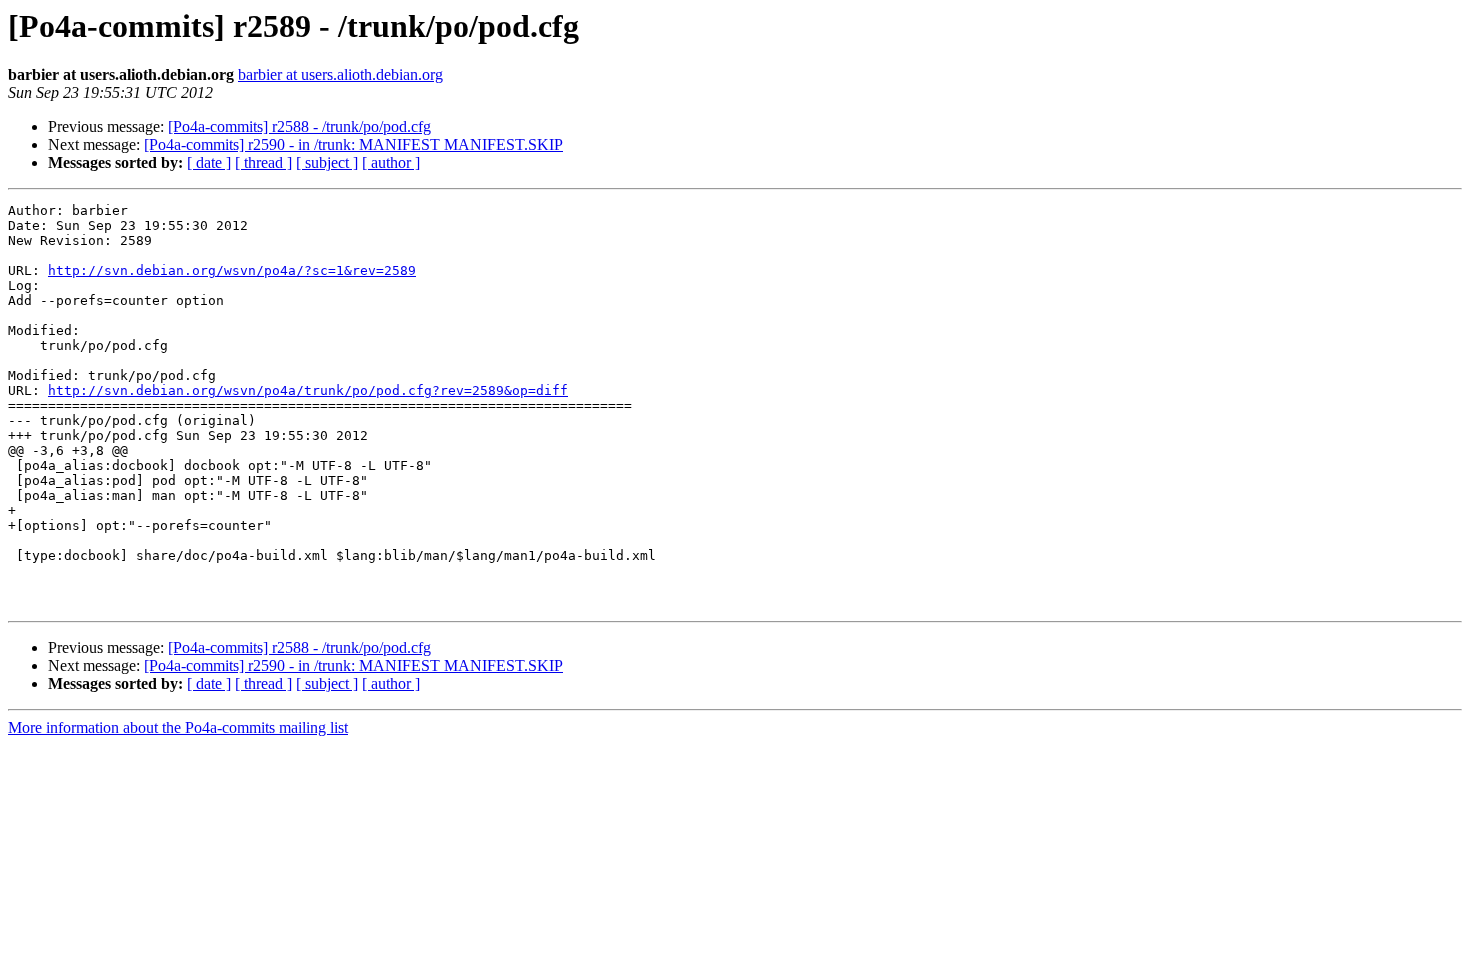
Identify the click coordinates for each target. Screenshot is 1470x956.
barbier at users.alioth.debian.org (340, 74)
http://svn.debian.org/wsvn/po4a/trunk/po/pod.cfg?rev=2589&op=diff (308, 390)
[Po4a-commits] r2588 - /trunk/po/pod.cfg (299, 126)
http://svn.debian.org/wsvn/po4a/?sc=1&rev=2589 (232, 270)
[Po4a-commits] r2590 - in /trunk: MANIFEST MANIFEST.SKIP (353, 144)
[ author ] (391, 162)
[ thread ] (263, 162)
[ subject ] (327, 162)
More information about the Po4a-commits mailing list (178, 727)
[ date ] (209, 162)
